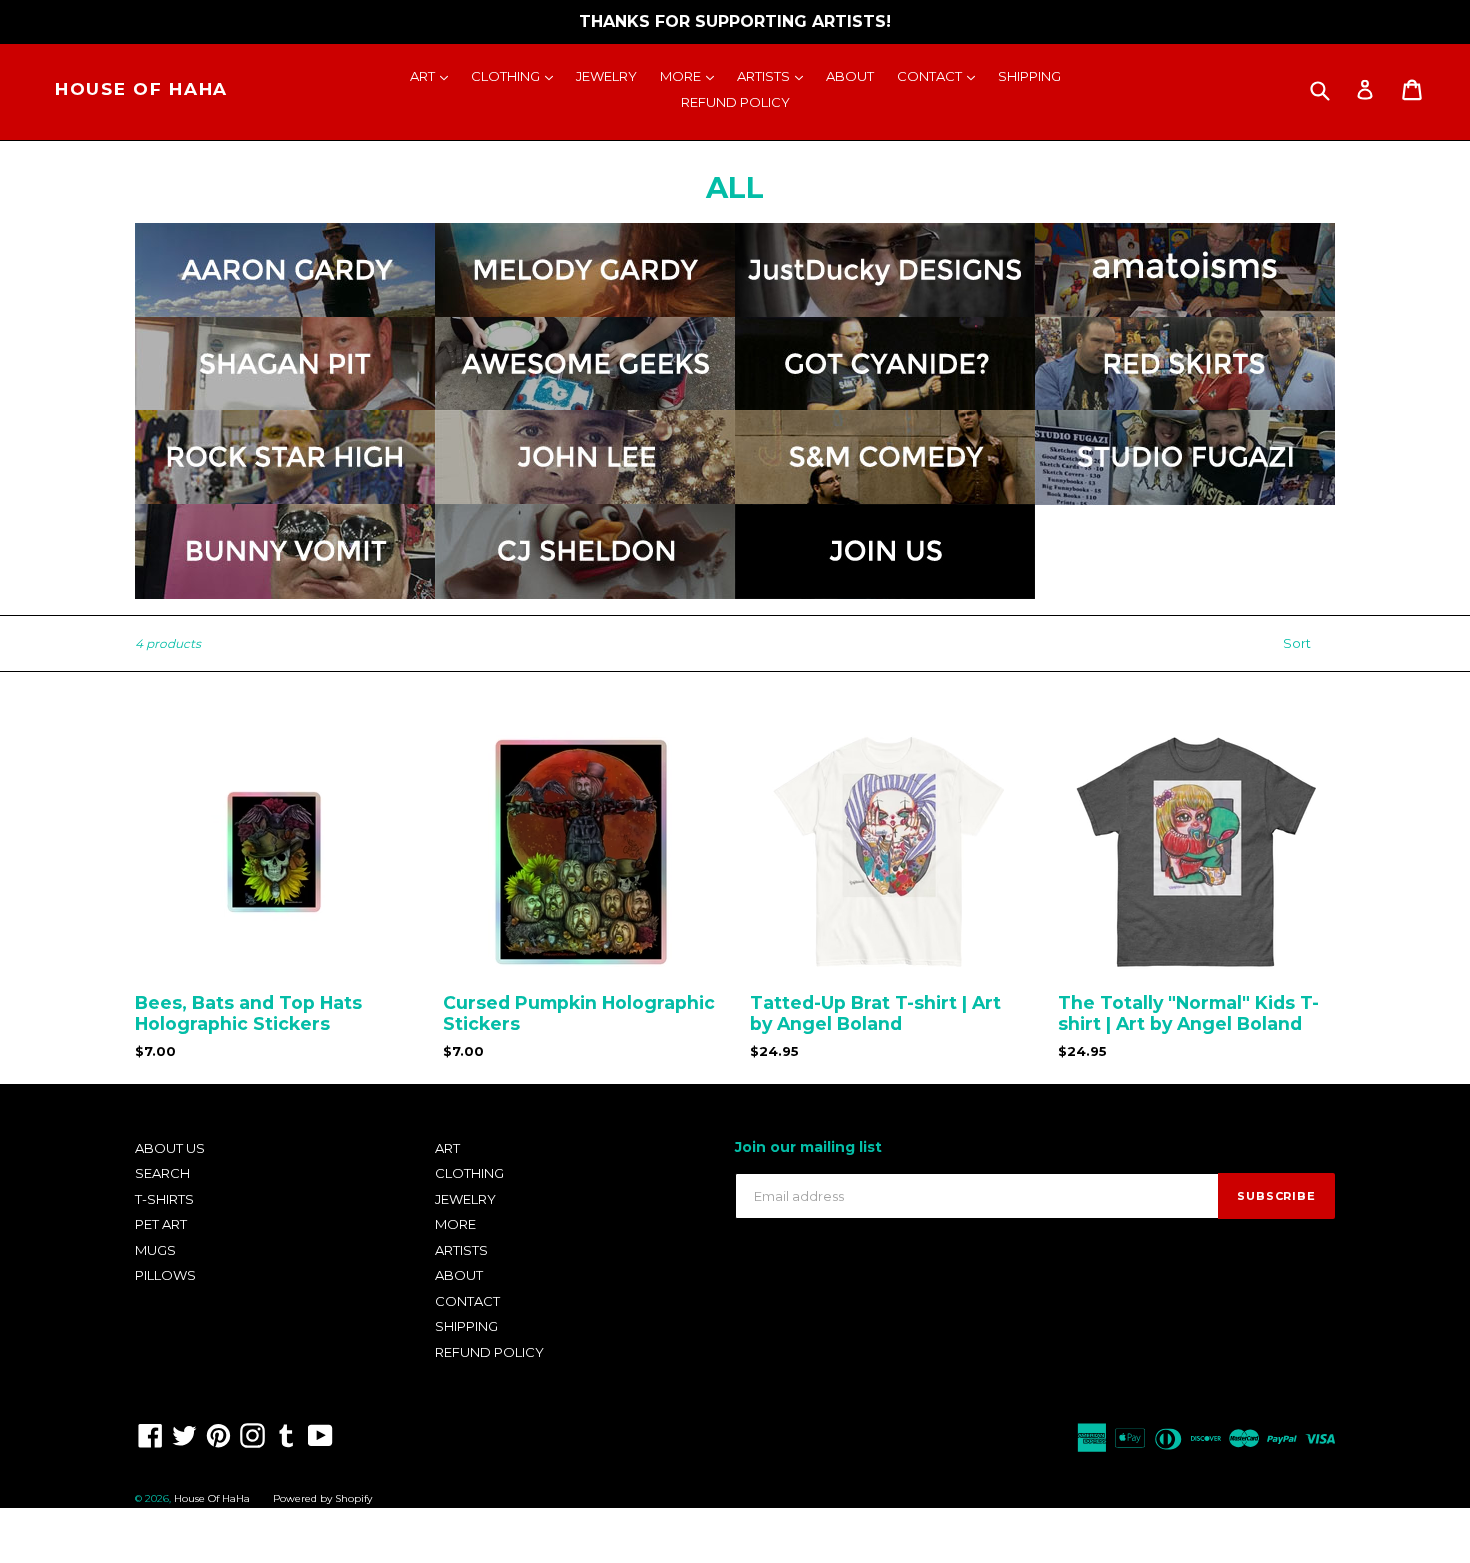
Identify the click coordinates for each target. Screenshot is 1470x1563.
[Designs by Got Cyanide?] (885, 401)
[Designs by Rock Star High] (285, 494)
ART (434, 75)
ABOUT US (170, 1148)
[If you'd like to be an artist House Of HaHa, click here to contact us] (885, 588)
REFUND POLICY (735, 102)
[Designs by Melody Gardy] (585, 307)
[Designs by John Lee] (585, 494)
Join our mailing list (808, 1147)
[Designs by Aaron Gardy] (285, 307)
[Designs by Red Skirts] (1185, 401)
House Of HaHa (141, 89)
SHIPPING (1029, 76)
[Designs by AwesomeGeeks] (585, 401)
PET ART (161, 1224)
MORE (692, 75)
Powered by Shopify (322, 1498)
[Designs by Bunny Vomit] (285, 588)
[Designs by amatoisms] (1185, 307)
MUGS (155, 1250)
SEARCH (162, 1173)
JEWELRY (606, 76)
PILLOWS (165, 1275)
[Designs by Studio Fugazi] (1185, 494)
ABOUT (850, 76)
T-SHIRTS (164, 1199)
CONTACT (941, 75)
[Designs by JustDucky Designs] (885, 307)
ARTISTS (775, 75)
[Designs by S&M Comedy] (885, 494)
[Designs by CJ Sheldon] (585, 588)
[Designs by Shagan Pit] (285, 401)
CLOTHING (517, 75)
